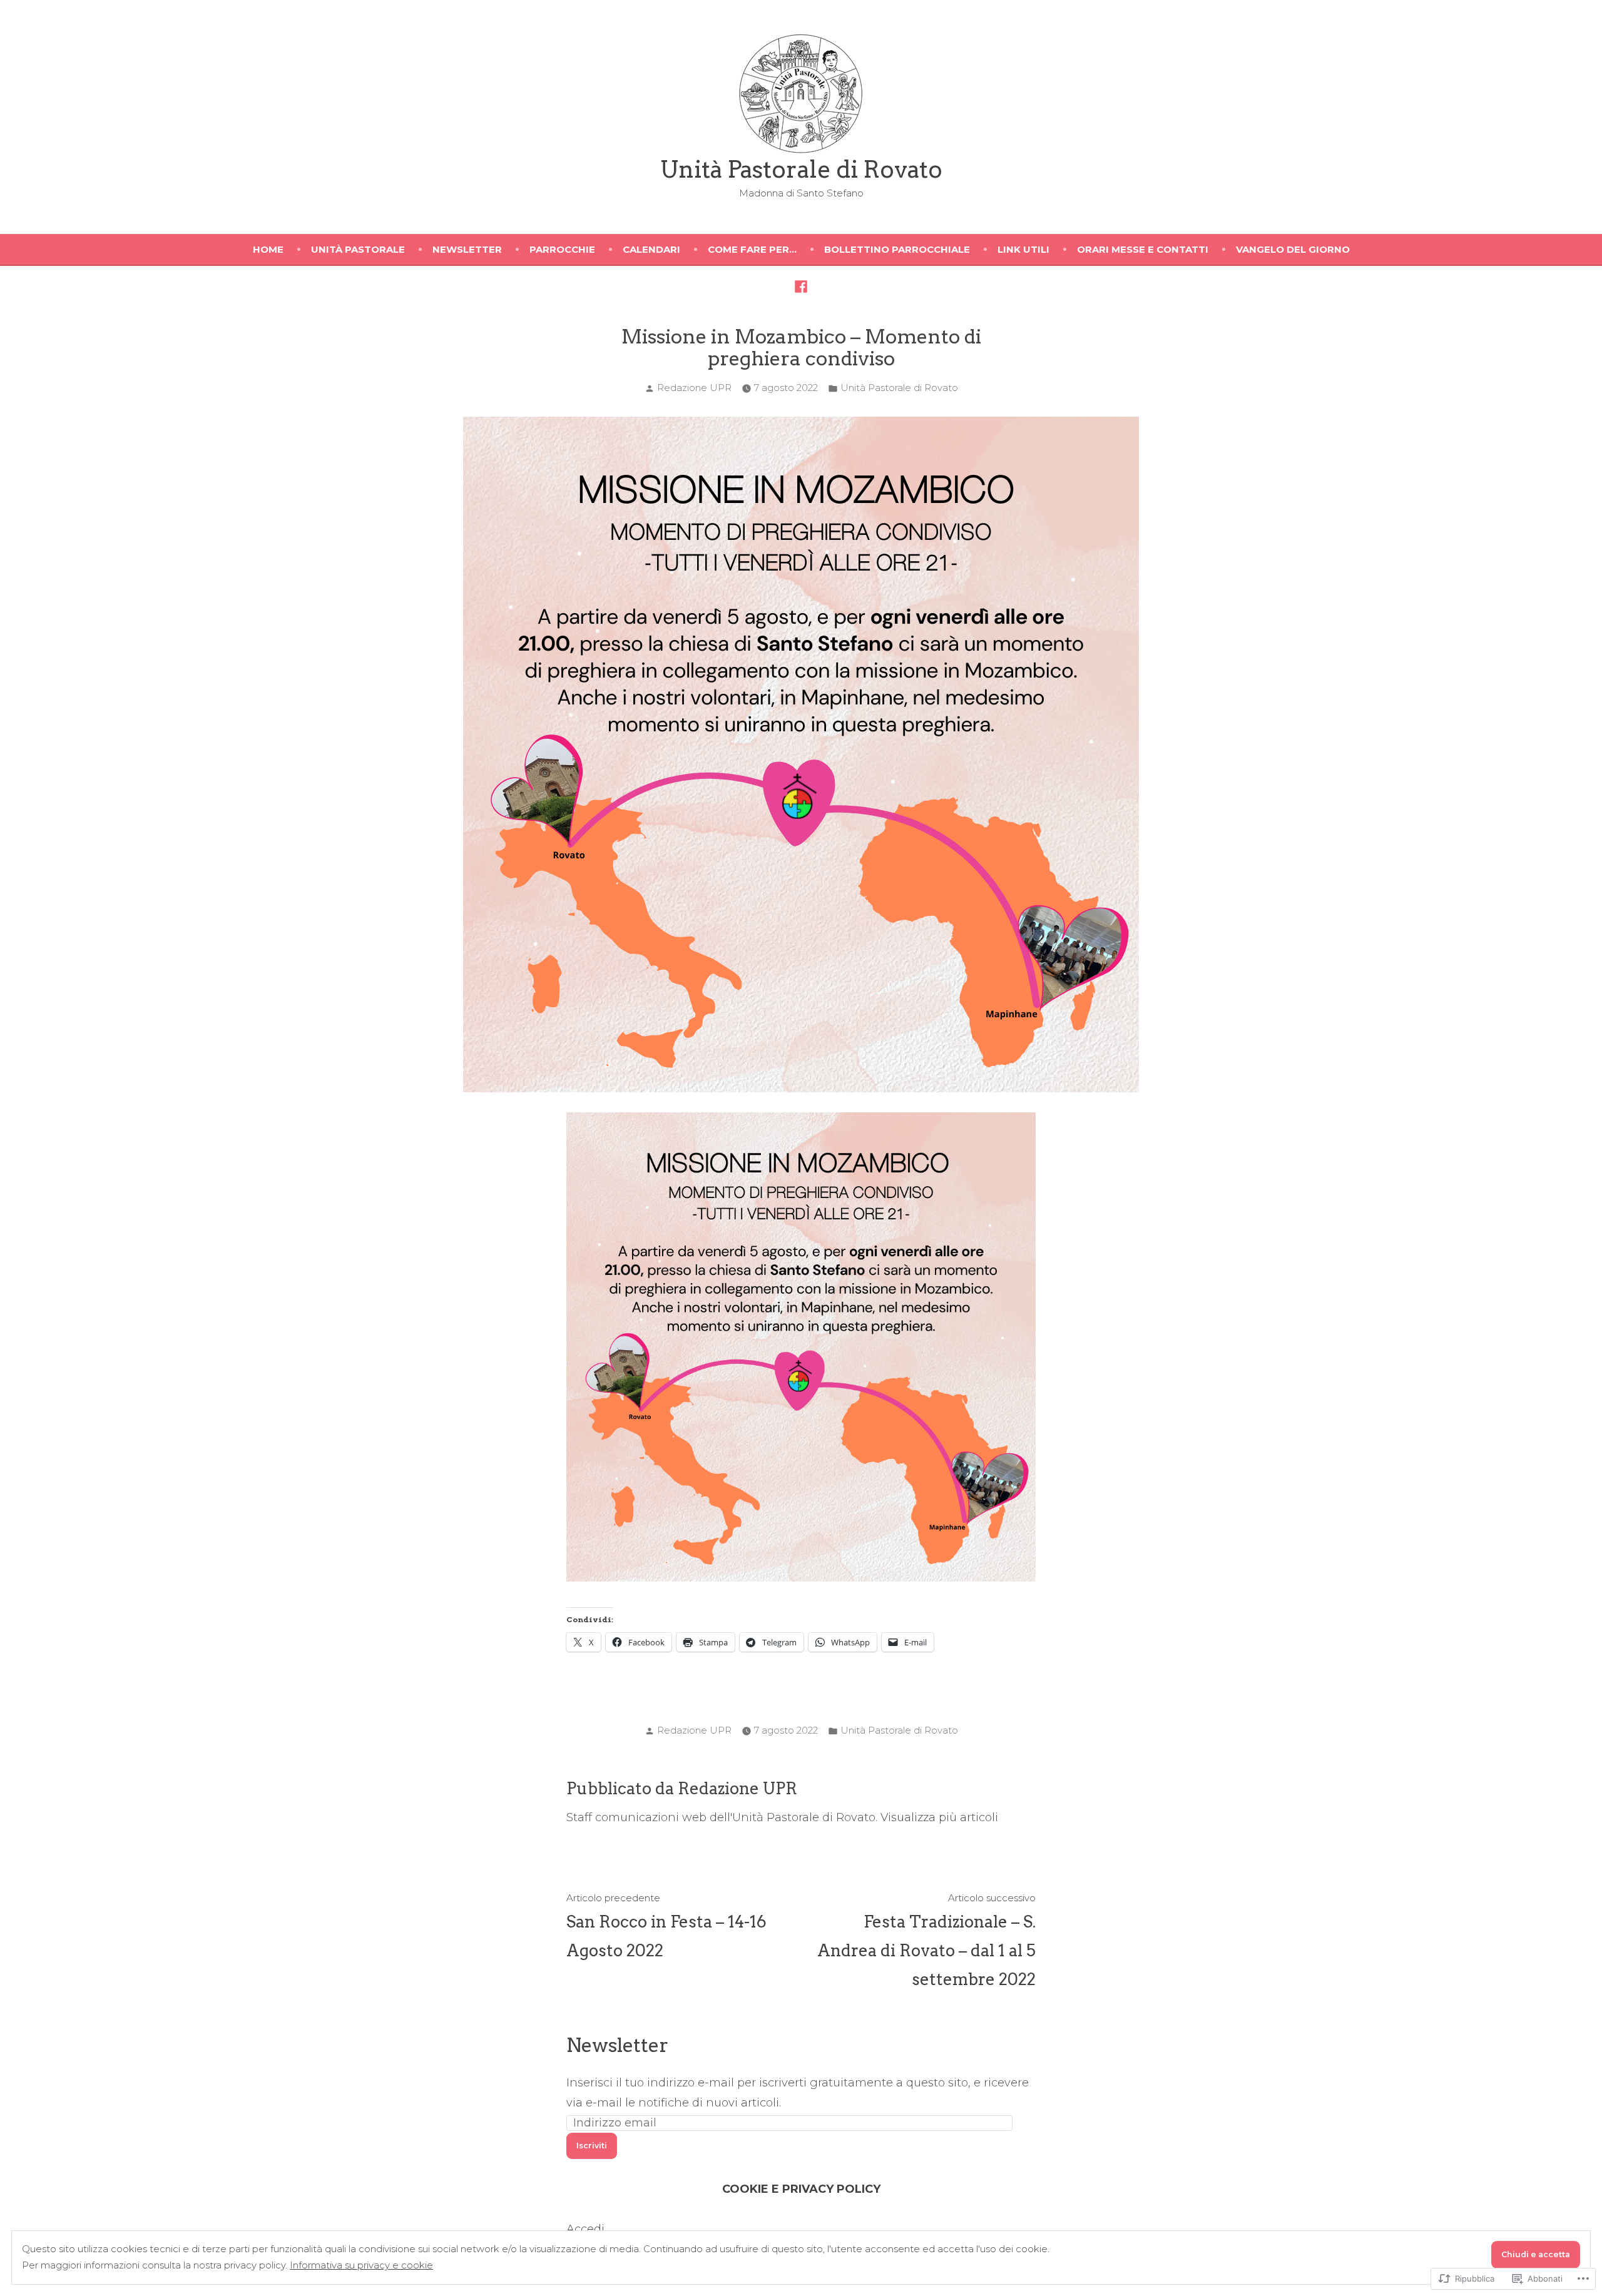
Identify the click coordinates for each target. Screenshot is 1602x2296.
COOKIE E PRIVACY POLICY (801, 2189)
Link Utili (1023, 249)
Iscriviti (592, 2146)
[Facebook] (801, 286)
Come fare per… (752, 249)
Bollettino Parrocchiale (897, 249)
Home (268, 249)
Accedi (585, 2229)
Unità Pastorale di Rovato (801, 169)
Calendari (651, 249)
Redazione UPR (694, 388)
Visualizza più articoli (939, 1817)
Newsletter (467, 249)
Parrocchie (562, 249)
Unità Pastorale (358, 249)
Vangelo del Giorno (1293, 249)
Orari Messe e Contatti (1143, 249)
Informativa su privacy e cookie (361, 2265)
